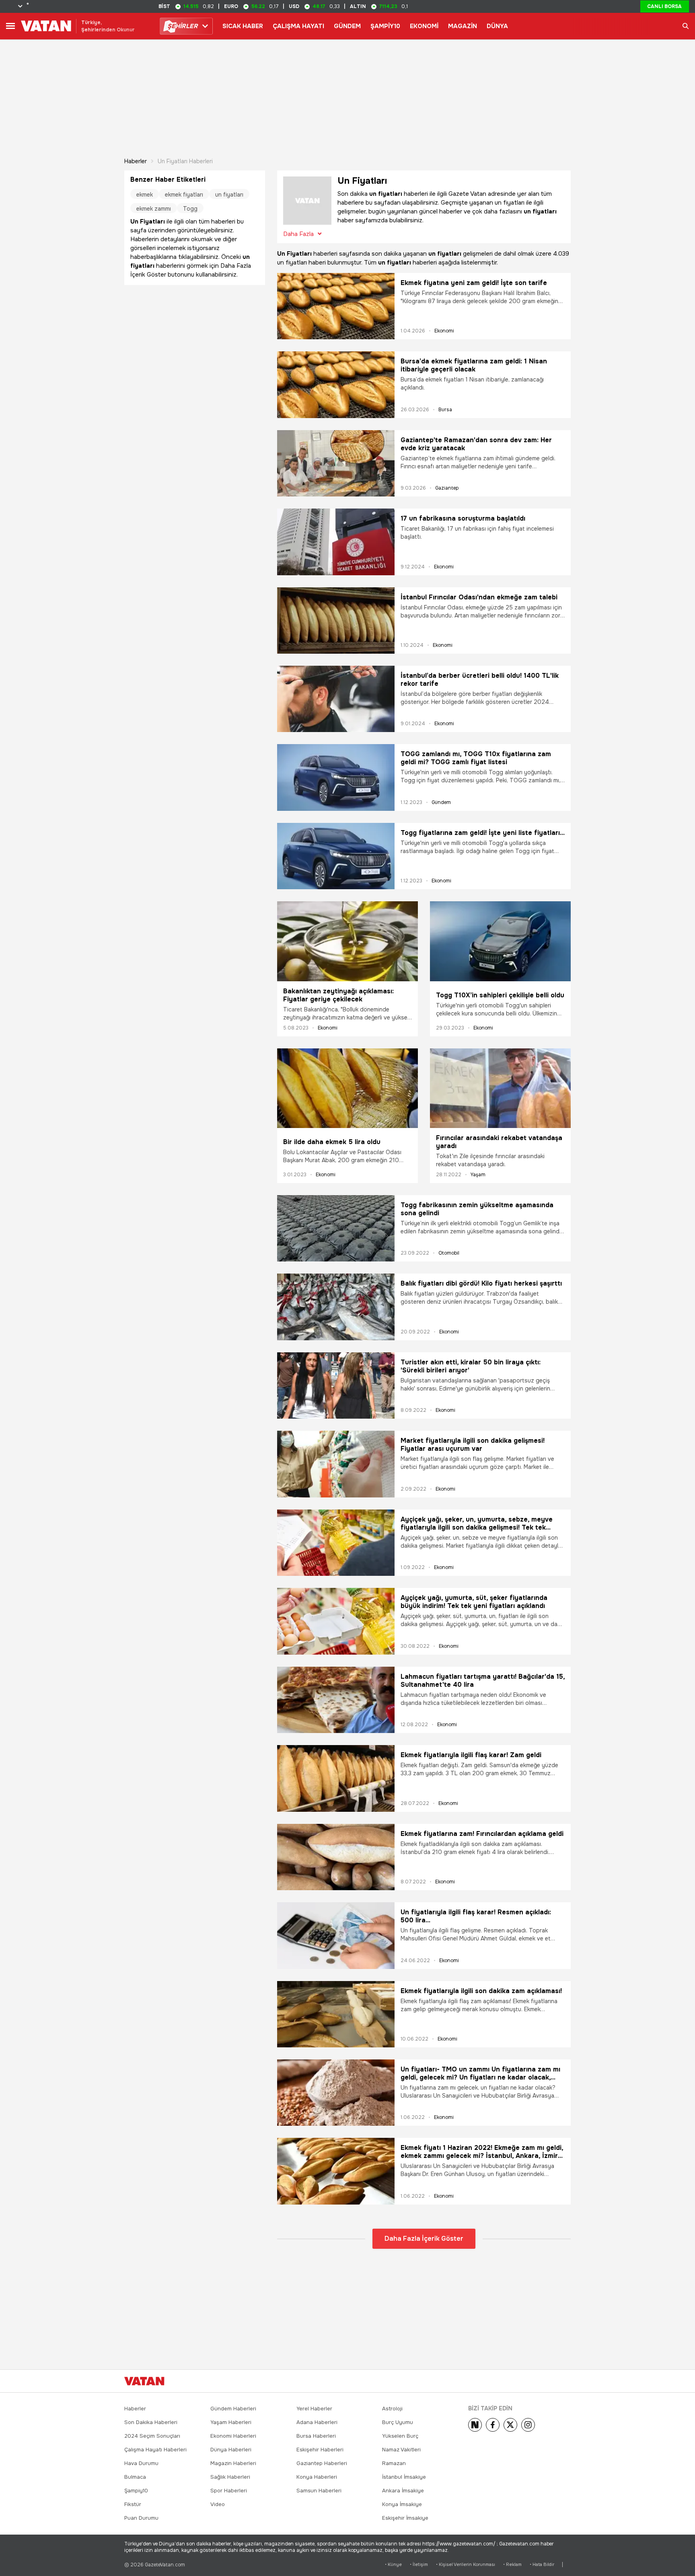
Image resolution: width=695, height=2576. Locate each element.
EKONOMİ (424, 26)
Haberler (136, 161)
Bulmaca (135, 2477)
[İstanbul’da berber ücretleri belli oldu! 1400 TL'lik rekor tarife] (336, 699)
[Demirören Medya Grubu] (553, 2381)
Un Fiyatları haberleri (185, 161)
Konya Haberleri (317, 2477)
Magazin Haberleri (233, 2463)
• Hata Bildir (542, 2565)
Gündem (441, 802)
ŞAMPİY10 (385, 26)
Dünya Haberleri (231, 2450)
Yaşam (478, 1175)
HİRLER (182, 26)
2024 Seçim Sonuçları (152, 2436)
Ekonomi (444, 331)
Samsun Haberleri (319, 2491)
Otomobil (449, 1253)
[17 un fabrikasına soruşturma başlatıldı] (336, 542)
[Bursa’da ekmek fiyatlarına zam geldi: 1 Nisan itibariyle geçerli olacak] (336, 385)
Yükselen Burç (400, 2436)
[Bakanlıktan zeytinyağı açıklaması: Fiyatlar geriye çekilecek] (347, 941)
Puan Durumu (141, 2518)
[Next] (475, 2425)
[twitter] (510, 2425)
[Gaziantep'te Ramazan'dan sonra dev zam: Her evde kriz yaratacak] (336, 463)
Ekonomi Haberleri (233, 2436)
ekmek (145, 195)
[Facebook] (493, 2425)
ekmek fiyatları (184, 195)
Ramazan (394, 2463)
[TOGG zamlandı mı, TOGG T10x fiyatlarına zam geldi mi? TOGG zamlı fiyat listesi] (336, 777)
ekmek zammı (154, 209)
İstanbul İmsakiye (404, 2477)
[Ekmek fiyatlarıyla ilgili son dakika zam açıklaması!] (336, 2014)
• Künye (393, 2565)
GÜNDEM (347, 26)
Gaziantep (447, 488)
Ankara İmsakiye (403, 2491)
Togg (190, 209)
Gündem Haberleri (233, 2409)
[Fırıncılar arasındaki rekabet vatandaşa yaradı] (500, 1088)
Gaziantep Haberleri (322, 2463)
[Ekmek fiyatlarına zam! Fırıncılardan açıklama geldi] (336, 1857)
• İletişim (419, 2565)
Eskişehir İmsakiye (405, 2518)
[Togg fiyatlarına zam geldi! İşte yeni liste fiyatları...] (336, 856)
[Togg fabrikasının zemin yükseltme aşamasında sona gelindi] (336, 1228)
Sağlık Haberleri (230, 2477)
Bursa (445, 410)
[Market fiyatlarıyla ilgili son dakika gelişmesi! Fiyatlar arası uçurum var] (336, 1464)
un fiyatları (229, 195)
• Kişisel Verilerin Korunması (466, 2565)
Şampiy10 (136, 2491)
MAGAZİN (463, 26)
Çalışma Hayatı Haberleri (155, 2450)
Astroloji (392, 2409)
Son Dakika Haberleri (151, 2422)
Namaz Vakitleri (401, 2450)
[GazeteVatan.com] (144, 2381)
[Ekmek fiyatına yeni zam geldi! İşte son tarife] (336, 306)
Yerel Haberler (314, 2409)
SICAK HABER (243, 26)
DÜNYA (497, 26)
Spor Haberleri (229, 2491)
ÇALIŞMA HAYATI (298, 26)
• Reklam (512, 2565)
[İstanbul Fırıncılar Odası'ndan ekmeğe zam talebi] (336, 620)
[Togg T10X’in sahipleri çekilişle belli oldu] (500, 943)
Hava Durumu (141, 2463)
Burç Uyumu (398, 2422)
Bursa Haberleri (316, 2436)
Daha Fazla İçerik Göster (424, 2239)
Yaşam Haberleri (231, 2422)
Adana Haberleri (317, 2422)
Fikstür (133, 2504)
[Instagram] (528, 2425)
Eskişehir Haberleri (320, 2450)
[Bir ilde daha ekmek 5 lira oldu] (347, 1090)
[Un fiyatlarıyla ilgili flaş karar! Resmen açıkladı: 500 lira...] (336, 1935)
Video (218, 2504)
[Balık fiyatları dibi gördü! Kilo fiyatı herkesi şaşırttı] (336, 1307)
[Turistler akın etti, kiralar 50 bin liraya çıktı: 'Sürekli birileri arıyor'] (336, 1385)
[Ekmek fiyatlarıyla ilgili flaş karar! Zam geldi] (336, 1778)
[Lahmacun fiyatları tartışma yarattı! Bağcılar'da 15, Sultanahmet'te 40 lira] (336, 1700)
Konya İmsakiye (402, 2504)
